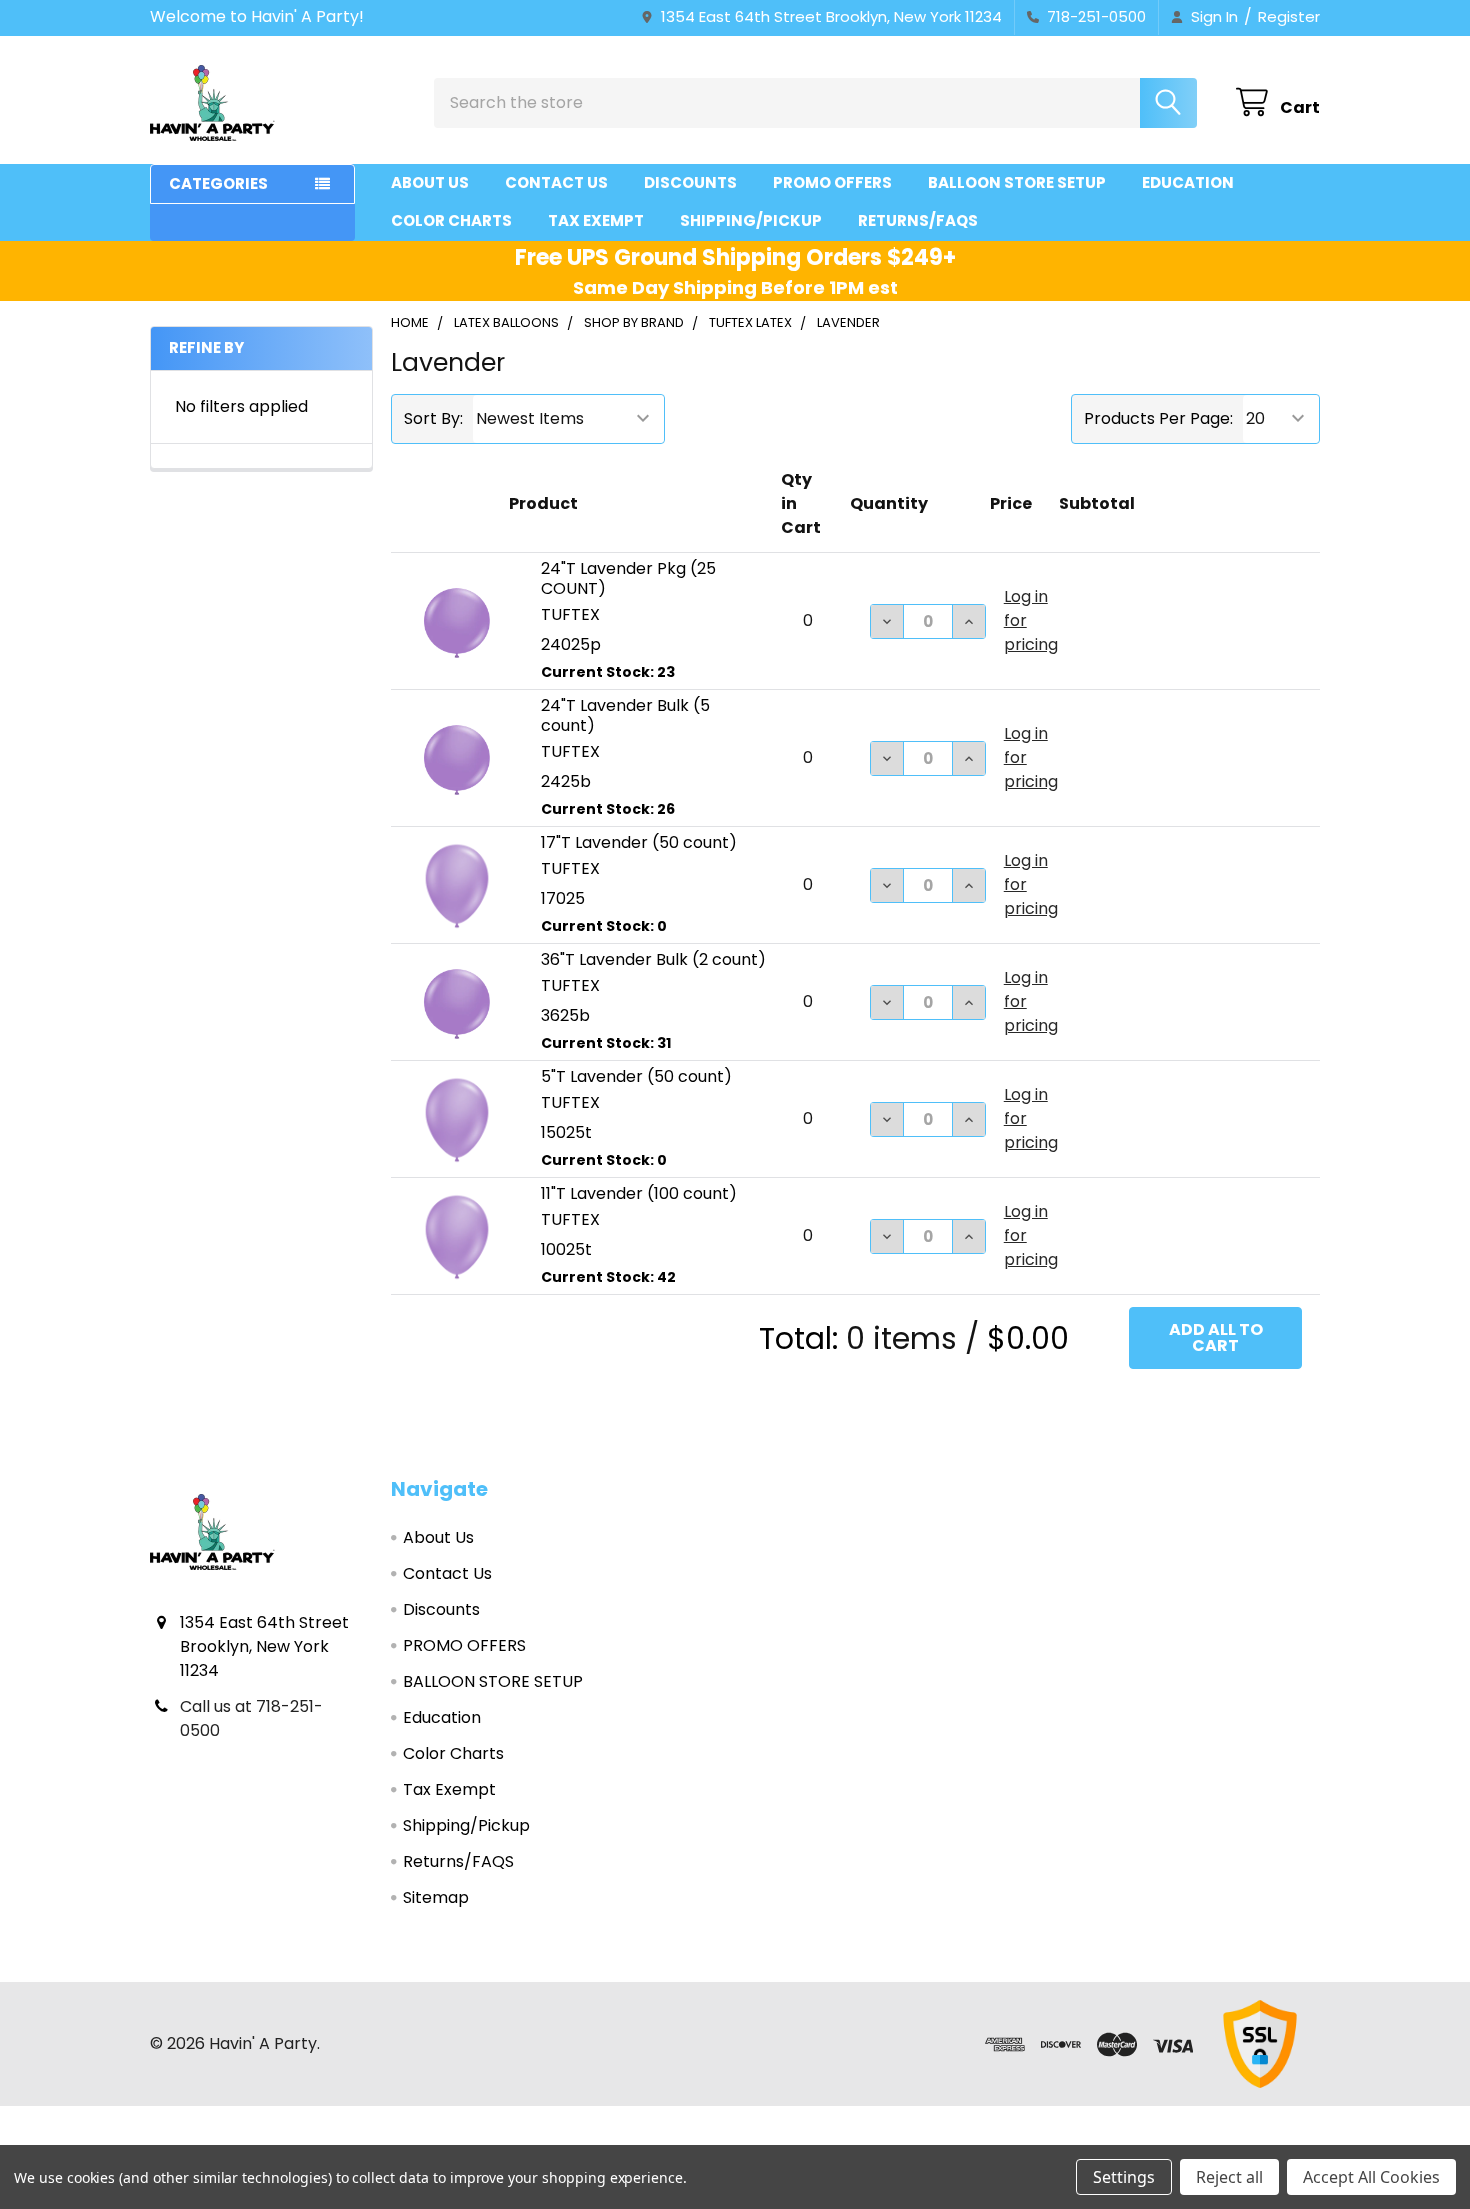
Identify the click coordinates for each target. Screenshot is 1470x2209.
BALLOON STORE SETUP (1017, 182)
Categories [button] (218, 183)
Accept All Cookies (1371, 2177)
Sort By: (433, 418)
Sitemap (436, 1897)
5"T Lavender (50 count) (636, 1076)
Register (1289, 16)
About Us (430, 182)
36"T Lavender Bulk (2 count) (653, 959)
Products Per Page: (1158, 418)
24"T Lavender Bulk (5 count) (625, 715)
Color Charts (451, 220)
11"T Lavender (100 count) (639, 1193)
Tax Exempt (596, 220)
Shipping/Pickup (751, 220)
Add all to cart (1216, 1337)
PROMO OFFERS (832, 182)
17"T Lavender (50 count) (639, 842)
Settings (1124, 2177)
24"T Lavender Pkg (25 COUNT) (628, 578)
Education (1188, 182)
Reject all (1229, 2177)
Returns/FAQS (918, 220)
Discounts (690, 182)
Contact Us (556, 182)
